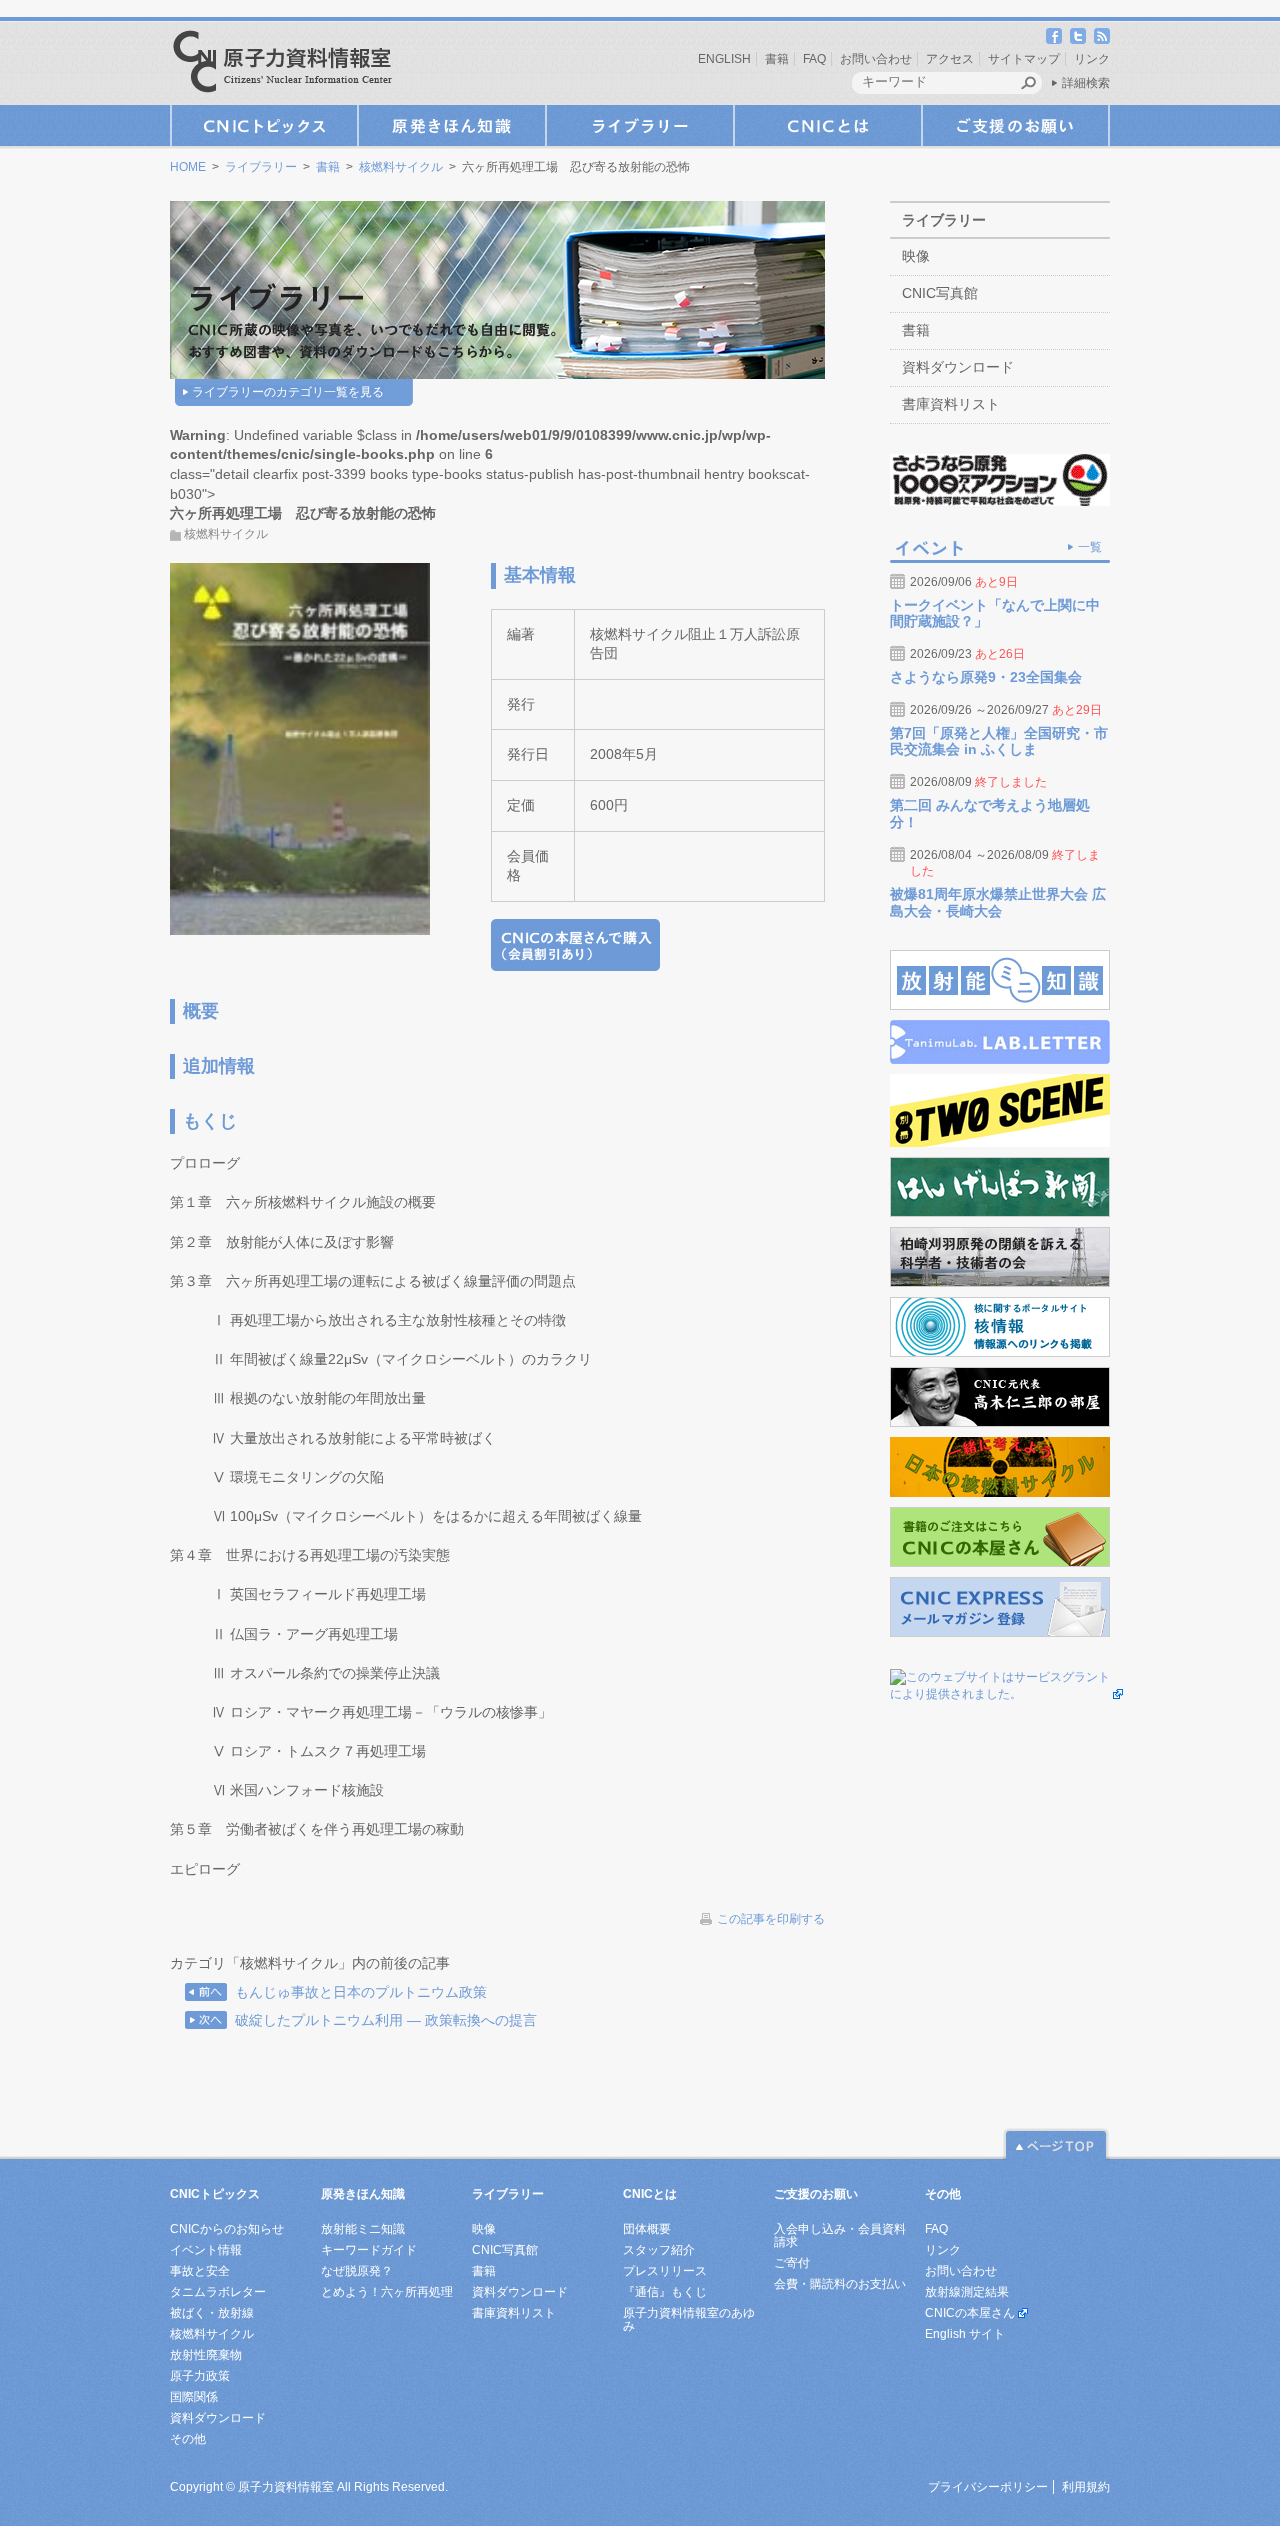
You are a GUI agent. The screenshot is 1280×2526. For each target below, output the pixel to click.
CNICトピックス (264, 125)
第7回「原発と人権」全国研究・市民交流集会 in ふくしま (999, 741)
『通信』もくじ (665, 2292)
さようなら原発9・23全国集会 (986, 677)
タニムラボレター (218, 2292)
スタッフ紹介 (659, 2250)
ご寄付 (792, 2263)
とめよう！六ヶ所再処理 (387, 2292)
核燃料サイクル (401, 167)
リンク (1092, 59)
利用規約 (1086, 2487)
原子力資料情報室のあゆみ (689, 2319)
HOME (188, 167)
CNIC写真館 (940, 293)
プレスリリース (665, 2271)
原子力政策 (200, 2376)
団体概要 (647, 2229)
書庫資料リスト (951, 404)
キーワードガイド (369, 2250)
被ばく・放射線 (212, 2313)
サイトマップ (1024, 59)
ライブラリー (640, 125)
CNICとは (828, 125)
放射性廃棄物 (206, 2355)
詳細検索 (1086, 83)
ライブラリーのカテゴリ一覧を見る (288, 392)
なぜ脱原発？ (357, 2271)
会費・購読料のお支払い (840, 2284)
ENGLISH (724, 59)
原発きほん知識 (452, 125)
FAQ (814, 59)
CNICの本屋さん (970, 2313)
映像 (916, 256)
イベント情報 (206, 2250)
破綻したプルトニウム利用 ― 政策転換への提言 (386, 2020)
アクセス (950, 59)
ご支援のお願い (1016, 125)
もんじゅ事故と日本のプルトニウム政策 (361, 1992)
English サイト (965, 2334)
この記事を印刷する (771, 1919)
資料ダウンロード (958, 367)
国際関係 (194, 2397)
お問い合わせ (876, 59)
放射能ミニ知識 (363, 2229)
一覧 (1090, 547)
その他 (188, 2439)
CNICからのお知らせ (227, 2229)
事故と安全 (200, 2271)
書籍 (777, 59)
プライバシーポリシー (988, 2487)
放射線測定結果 (967, 2292)
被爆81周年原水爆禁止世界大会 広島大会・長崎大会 (998, 902)
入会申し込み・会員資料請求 (840, 2235)
